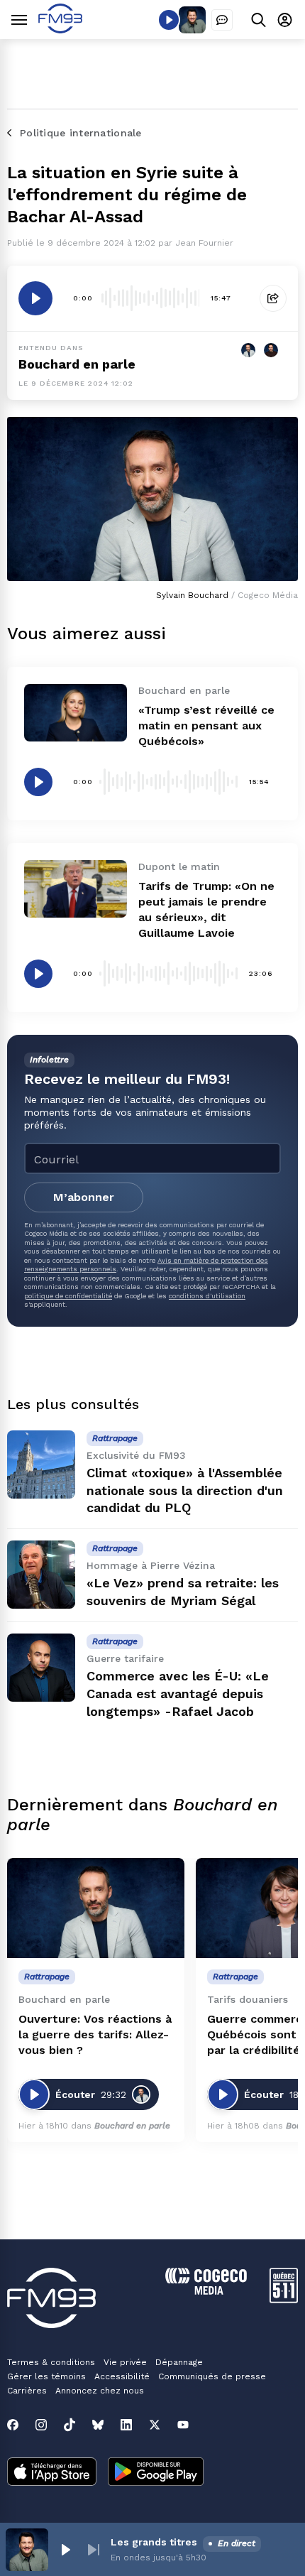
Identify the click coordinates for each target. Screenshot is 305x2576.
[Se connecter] (285, 20)
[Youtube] (183, 2425)
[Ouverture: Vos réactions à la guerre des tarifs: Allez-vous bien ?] (96, 1908)
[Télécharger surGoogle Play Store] (156, 2473)
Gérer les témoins (46, 2376)
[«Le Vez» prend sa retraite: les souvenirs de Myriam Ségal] (41, 1575)
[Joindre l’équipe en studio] (222, 20)
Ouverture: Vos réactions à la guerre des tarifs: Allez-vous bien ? (95, 2034)
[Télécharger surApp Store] (52, 2473)
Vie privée (125, 2362)
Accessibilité (122, 2376)
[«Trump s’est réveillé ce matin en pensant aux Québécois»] (76, 713)
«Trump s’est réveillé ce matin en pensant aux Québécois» (206, 725)
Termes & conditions (51, 2362)
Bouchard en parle (77, 364)
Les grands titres (154, 2542)
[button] (65, 2550)
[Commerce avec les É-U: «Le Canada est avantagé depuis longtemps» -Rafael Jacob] (41, 1668)
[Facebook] (13, 2425)
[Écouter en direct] (169, 20)
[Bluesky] (98, 2425)
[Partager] (273, 298)
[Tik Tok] (70, 2425)
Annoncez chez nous (100, 2391)
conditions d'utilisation (207, 1296)
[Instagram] (41, 2425)
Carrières (27, 2391)
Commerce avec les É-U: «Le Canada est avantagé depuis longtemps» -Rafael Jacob (178, 1694)
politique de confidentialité (68, 1296)
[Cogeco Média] (206, 2291)
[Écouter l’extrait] (35, 298)
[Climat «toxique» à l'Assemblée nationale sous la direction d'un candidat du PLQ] (41, 1464)
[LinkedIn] (126, 2425)
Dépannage (179, 2362)
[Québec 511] (284, 2299)
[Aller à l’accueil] (60, 29)
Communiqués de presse (212, 2376)
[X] (155, 2425)
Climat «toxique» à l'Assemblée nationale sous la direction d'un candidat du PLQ (185, 1490)
